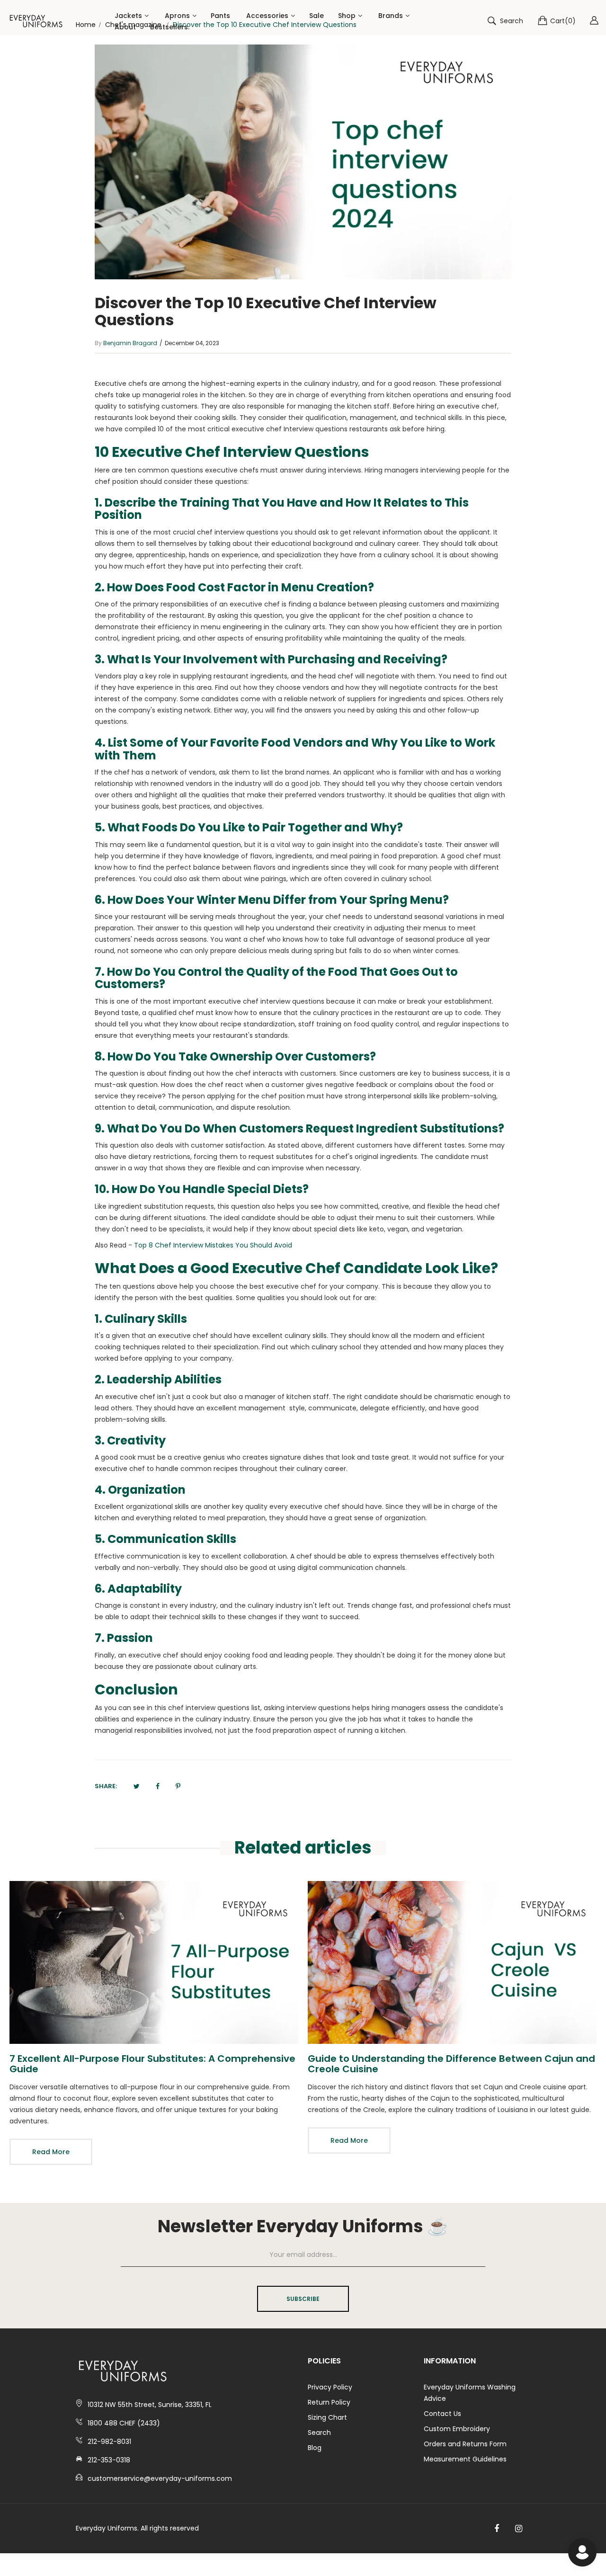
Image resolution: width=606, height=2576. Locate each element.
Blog (315, 2448)
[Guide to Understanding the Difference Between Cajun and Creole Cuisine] (452, 1962)
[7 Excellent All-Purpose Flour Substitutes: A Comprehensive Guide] (154, 1962)
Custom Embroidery (457, 2429)
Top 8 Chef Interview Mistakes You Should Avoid (213, 1245)
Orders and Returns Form (465, 2444)
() (563, 21)
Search (319, 2433)
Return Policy (329, 2402)
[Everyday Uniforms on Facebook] (497, 2529)
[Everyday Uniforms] (36, 21)
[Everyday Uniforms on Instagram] (519, 2529)
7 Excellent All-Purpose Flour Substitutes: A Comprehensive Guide (152, 2064)
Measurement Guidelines (465, 2459)
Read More (51, 2152)
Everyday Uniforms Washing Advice (470, 2393)
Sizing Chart (327, 2417)
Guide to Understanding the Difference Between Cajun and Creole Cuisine (451, 2064)
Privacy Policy (330, 2387)
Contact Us (442, 2414)
